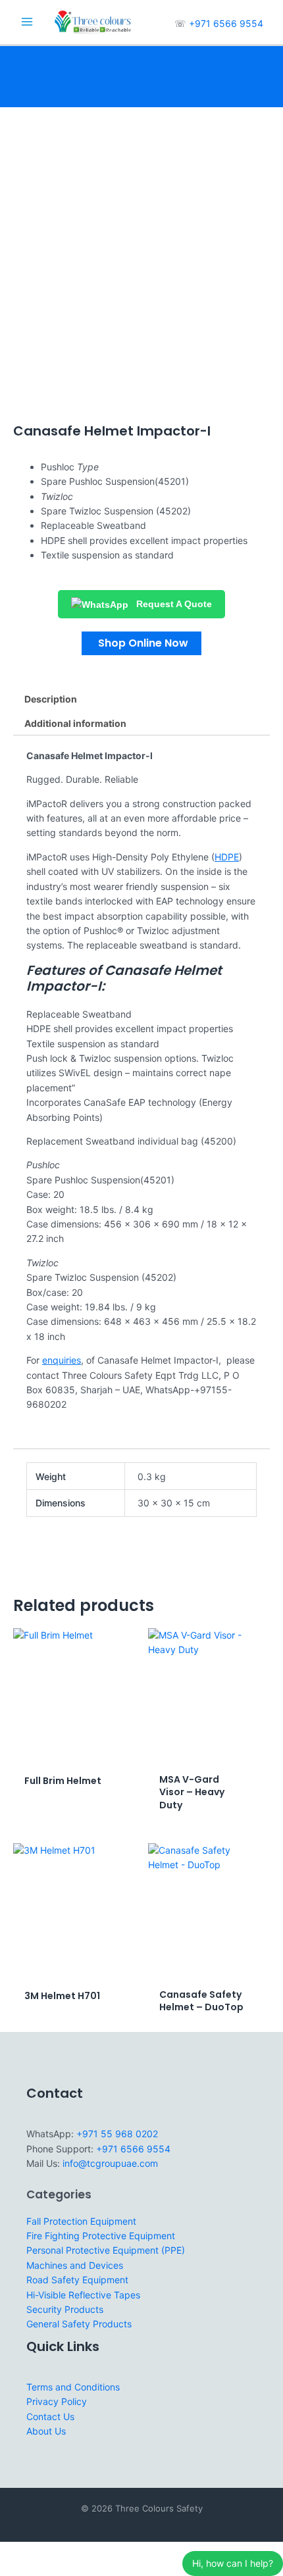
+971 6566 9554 (226, 23)
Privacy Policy (57, 2401)
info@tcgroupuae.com (110, 2163)
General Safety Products (79, 2324)
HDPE (227, 857)
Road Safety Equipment (77, 2280)
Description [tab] (51, 699)
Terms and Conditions (73, 2387)
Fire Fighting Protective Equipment (101, 2236)
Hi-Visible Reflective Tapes (83, 2295)
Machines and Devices (75, 2265)
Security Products (65, 2309)
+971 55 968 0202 (117, 2134)
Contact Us (50, 2416)
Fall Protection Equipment (81, 2221)
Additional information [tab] (75, 723)
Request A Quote (173, 604)
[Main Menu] (27, 22)
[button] (141, 643)
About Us (46, 2431)
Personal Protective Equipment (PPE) (106, 2250)
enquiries (62, 1360)
